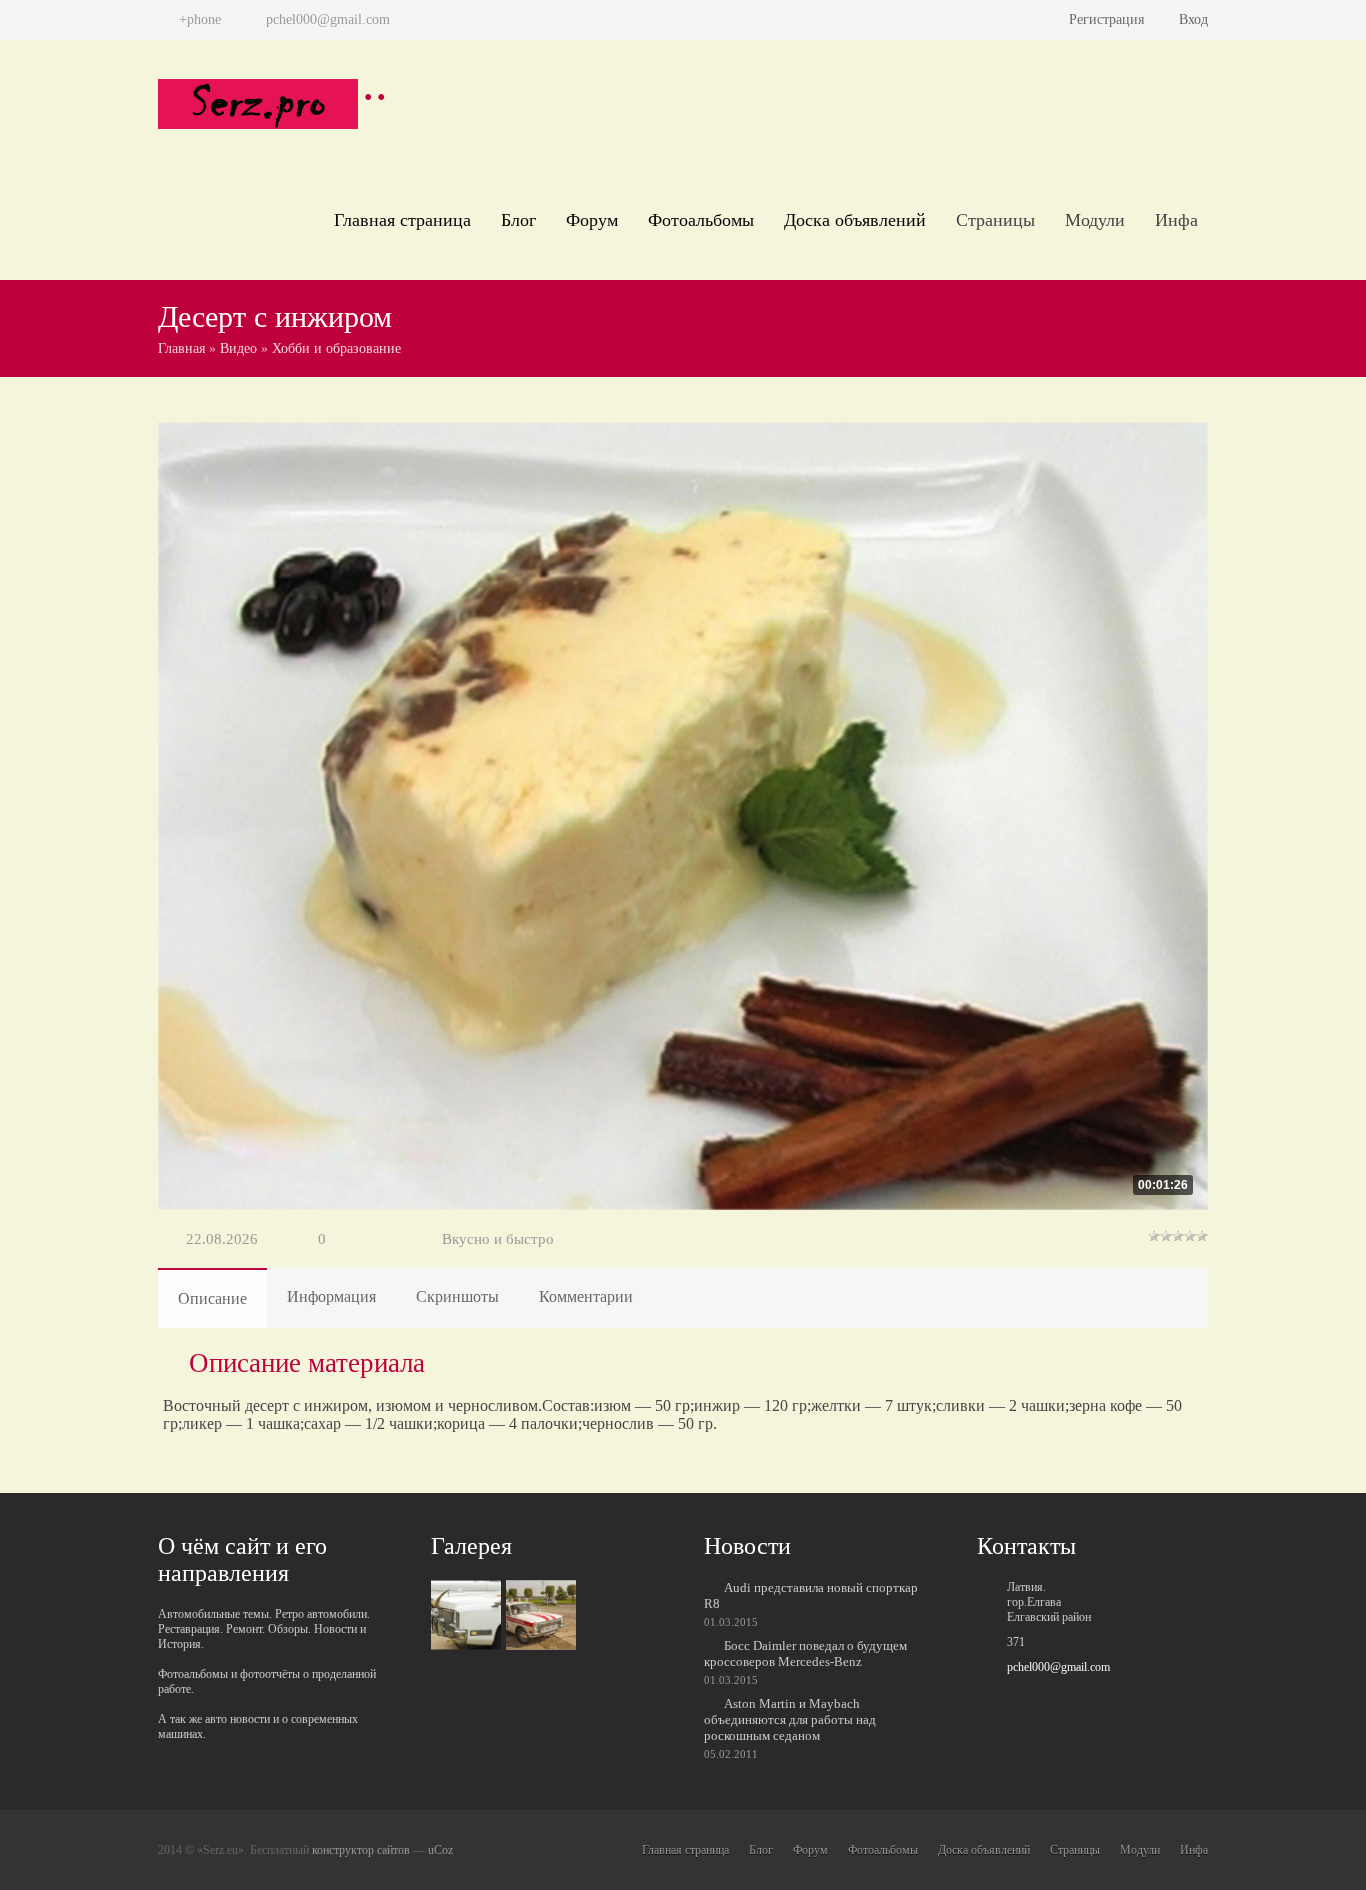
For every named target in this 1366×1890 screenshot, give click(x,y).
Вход (1193, 19)
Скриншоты (457, 1296)
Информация (331, 1296)
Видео (238, 348)
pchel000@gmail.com (1058, 1667)
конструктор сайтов (361, 1850)
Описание (212, 1298)
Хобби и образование (336, 348)
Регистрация (1106, 19)
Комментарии (586, 1296)
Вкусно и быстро (498, 1239)
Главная (181, 348)
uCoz (440, 1850)
